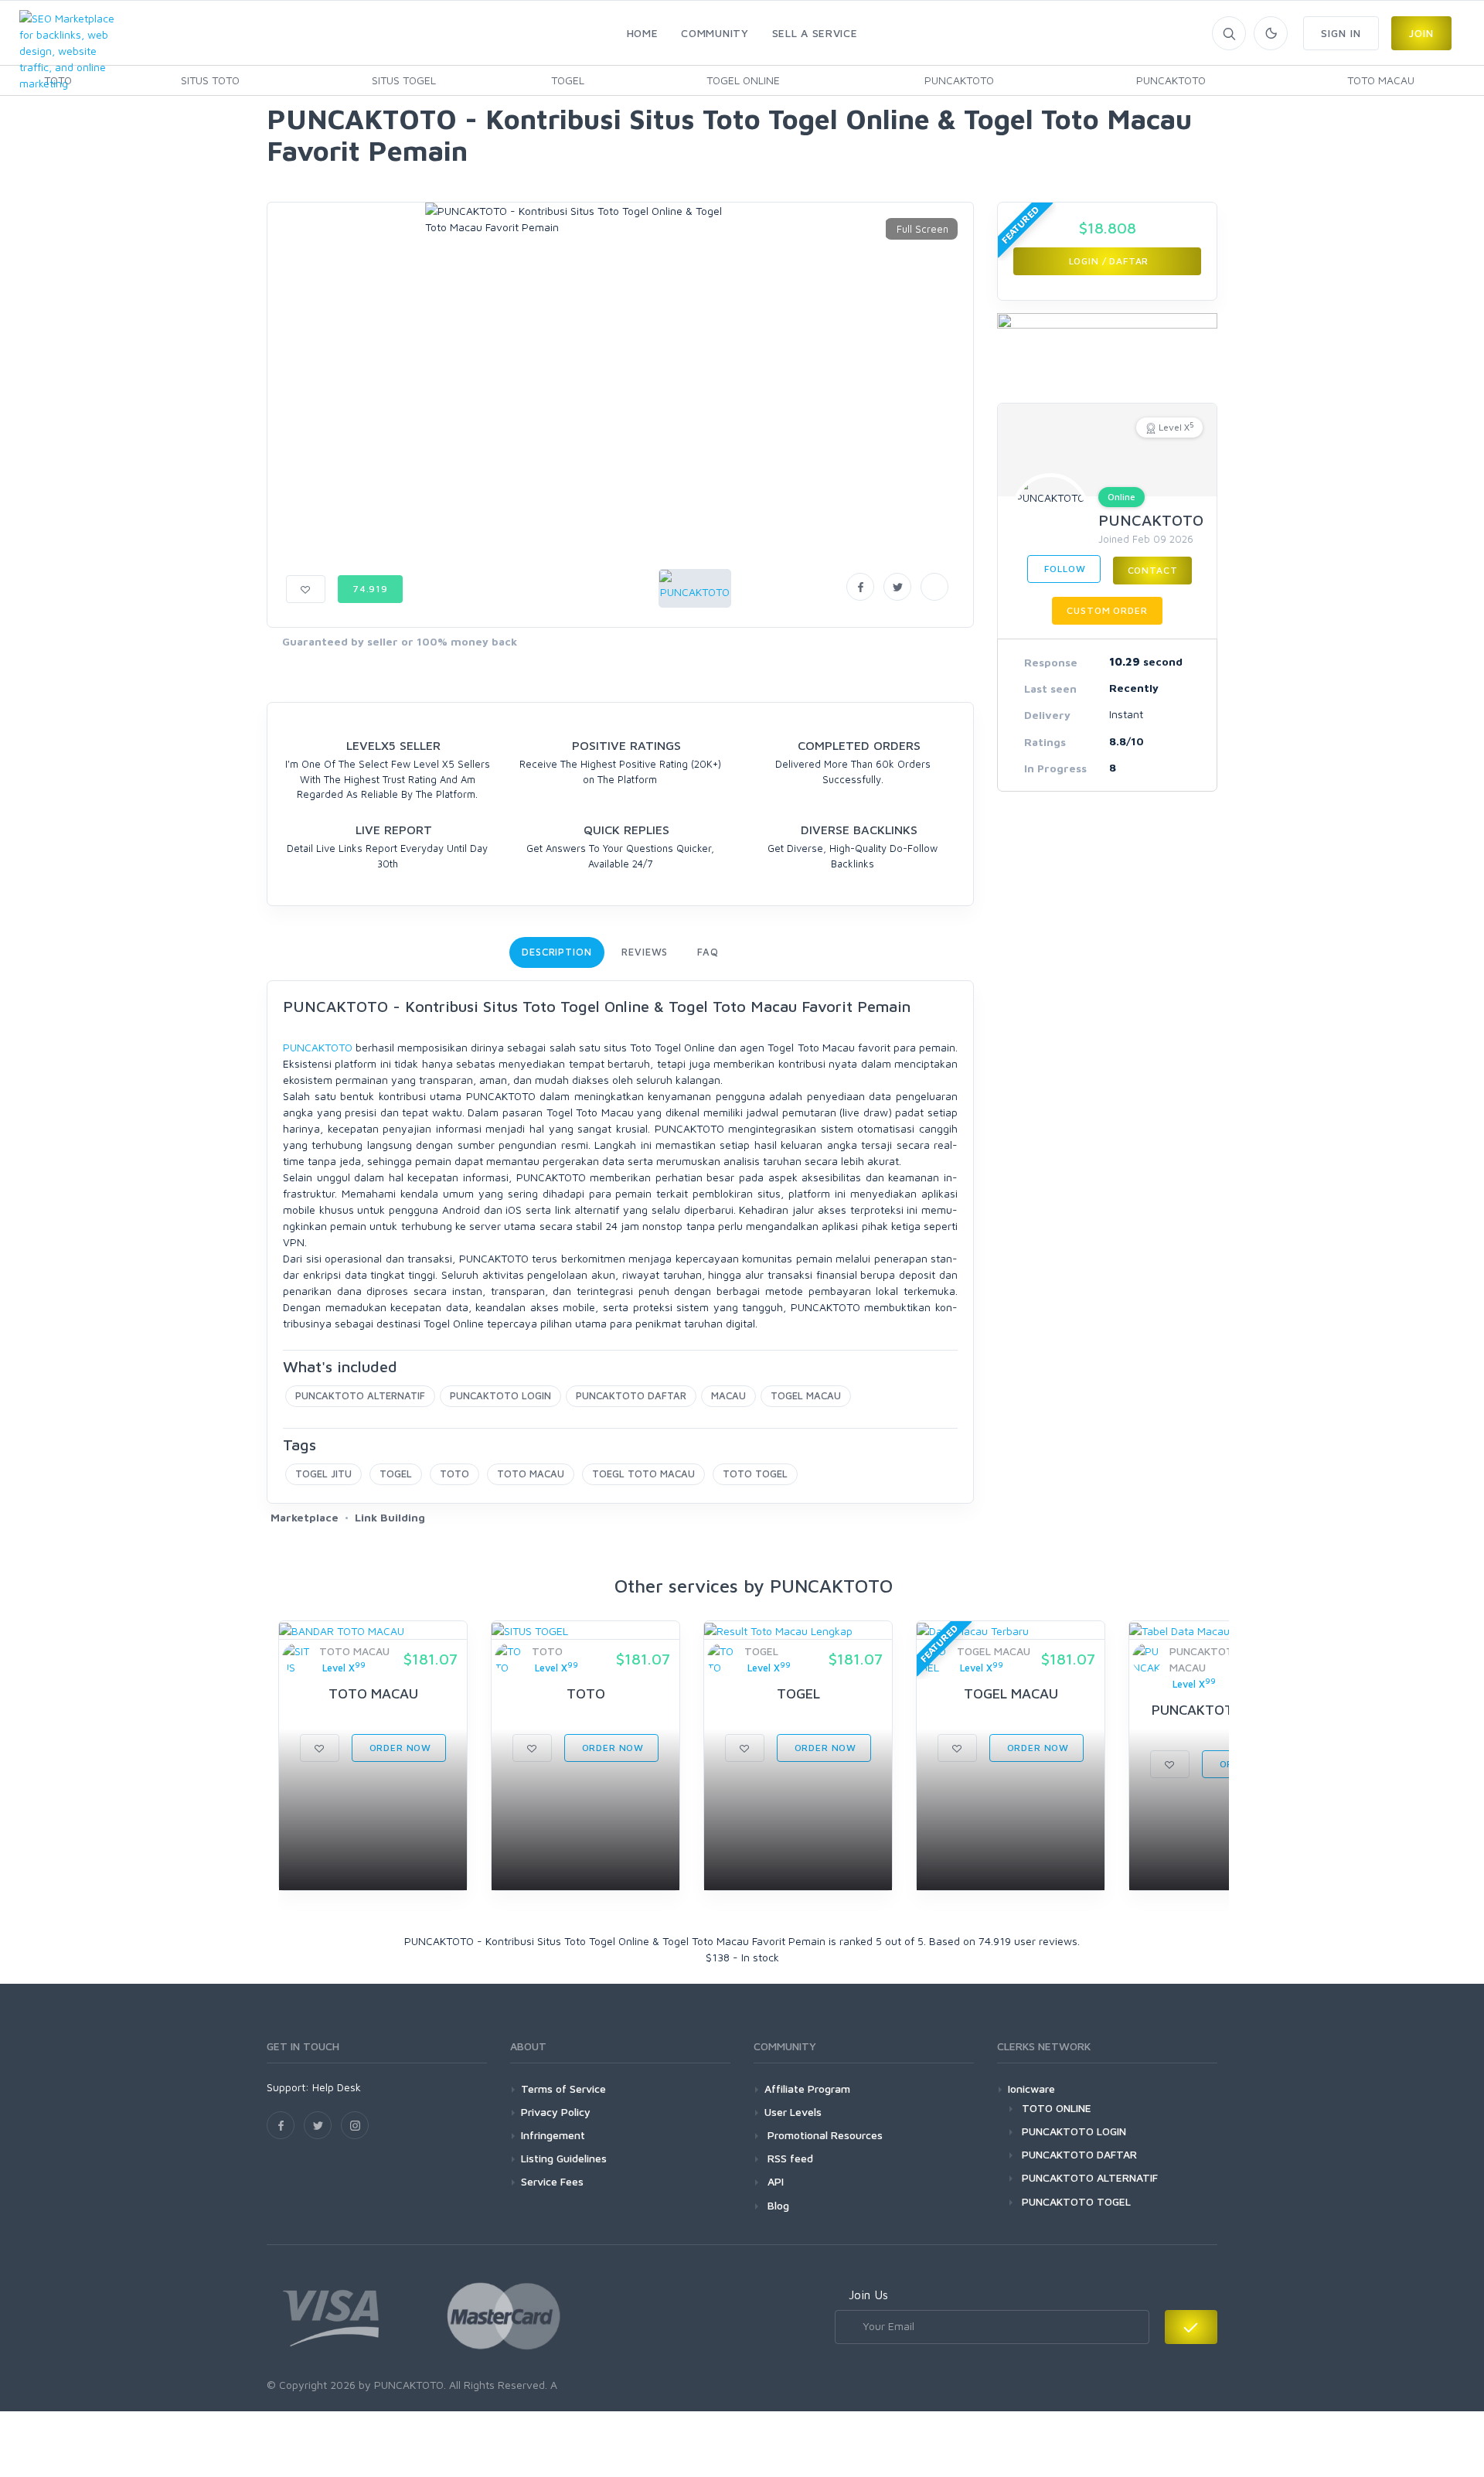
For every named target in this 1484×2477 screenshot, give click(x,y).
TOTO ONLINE (1057, 2108)
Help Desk (337, 2087)
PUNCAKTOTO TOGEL (1076, 2201)
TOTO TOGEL (755, 1474)
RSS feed (789, 2158)
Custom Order (1107, 610)
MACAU (728, 1395)
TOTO (454, 1474)
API (774, 2181)
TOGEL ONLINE (743, 80)
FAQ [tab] (708, 952)
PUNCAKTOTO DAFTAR (631, 1395)
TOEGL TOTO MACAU (643, 1474)
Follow (1064, 569)
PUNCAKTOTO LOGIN (500, 1395)
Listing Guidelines (564, 2158)
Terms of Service (563, 2089)
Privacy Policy (556, 2112)
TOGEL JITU (323, 1474)
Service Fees (552, 2181)
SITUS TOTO (210, 80)
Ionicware (1031, 2089)
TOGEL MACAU (806, 1395)
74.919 (370, 589)
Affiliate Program (807, 2089)
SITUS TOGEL (404, 80)
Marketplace (305, 1517)
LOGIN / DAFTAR (1108, 261)
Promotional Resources (824, 2135)
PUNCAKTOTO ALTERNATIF (360, 1395)
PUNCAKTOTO (959, 80)
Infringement (553, 2135)
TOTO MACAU (1381, 80)
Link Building (390, 1517)
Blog (777, 2205)
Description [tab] (557, 952)
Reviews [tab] (645, 952)
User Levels (793, 2112)
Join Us (868, 2295)
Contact (1153, 570)
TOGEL (568, 80)
